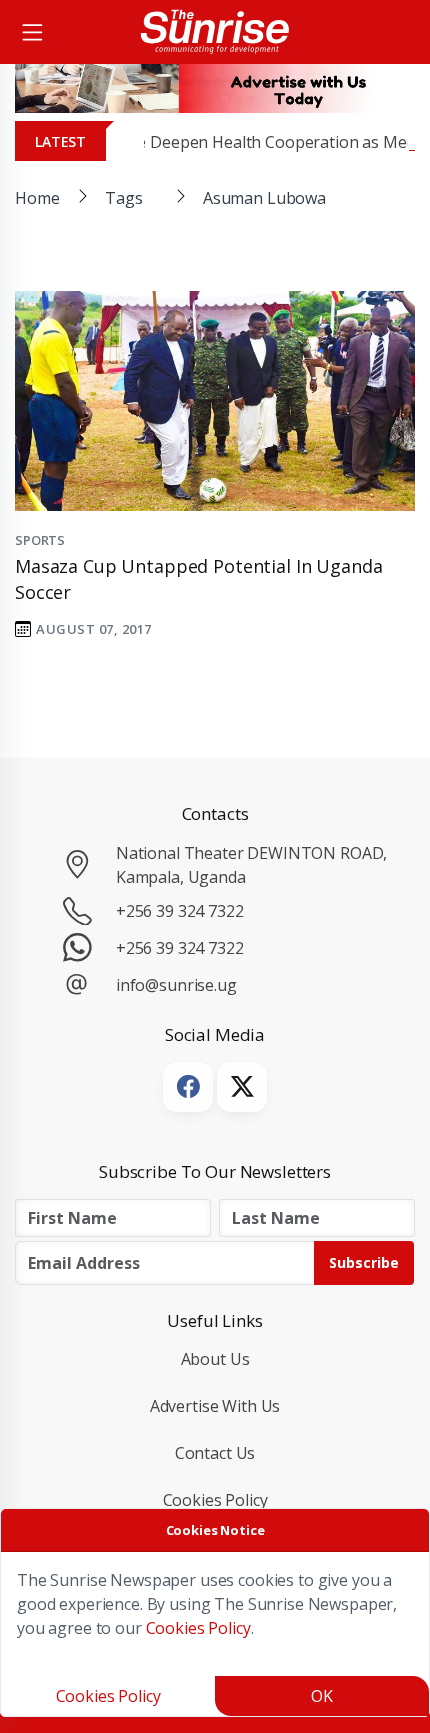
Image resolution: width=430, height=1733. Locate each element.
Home (37, 198)
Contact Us (215, 1453)
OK (322, 1696)
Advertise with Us (215, 1406)
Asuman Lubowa (264, 198)
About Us (215, 1359)
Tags (123, 198)
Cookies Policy (215, 1500)
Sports (40, 540)
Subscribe (364, 1262)
